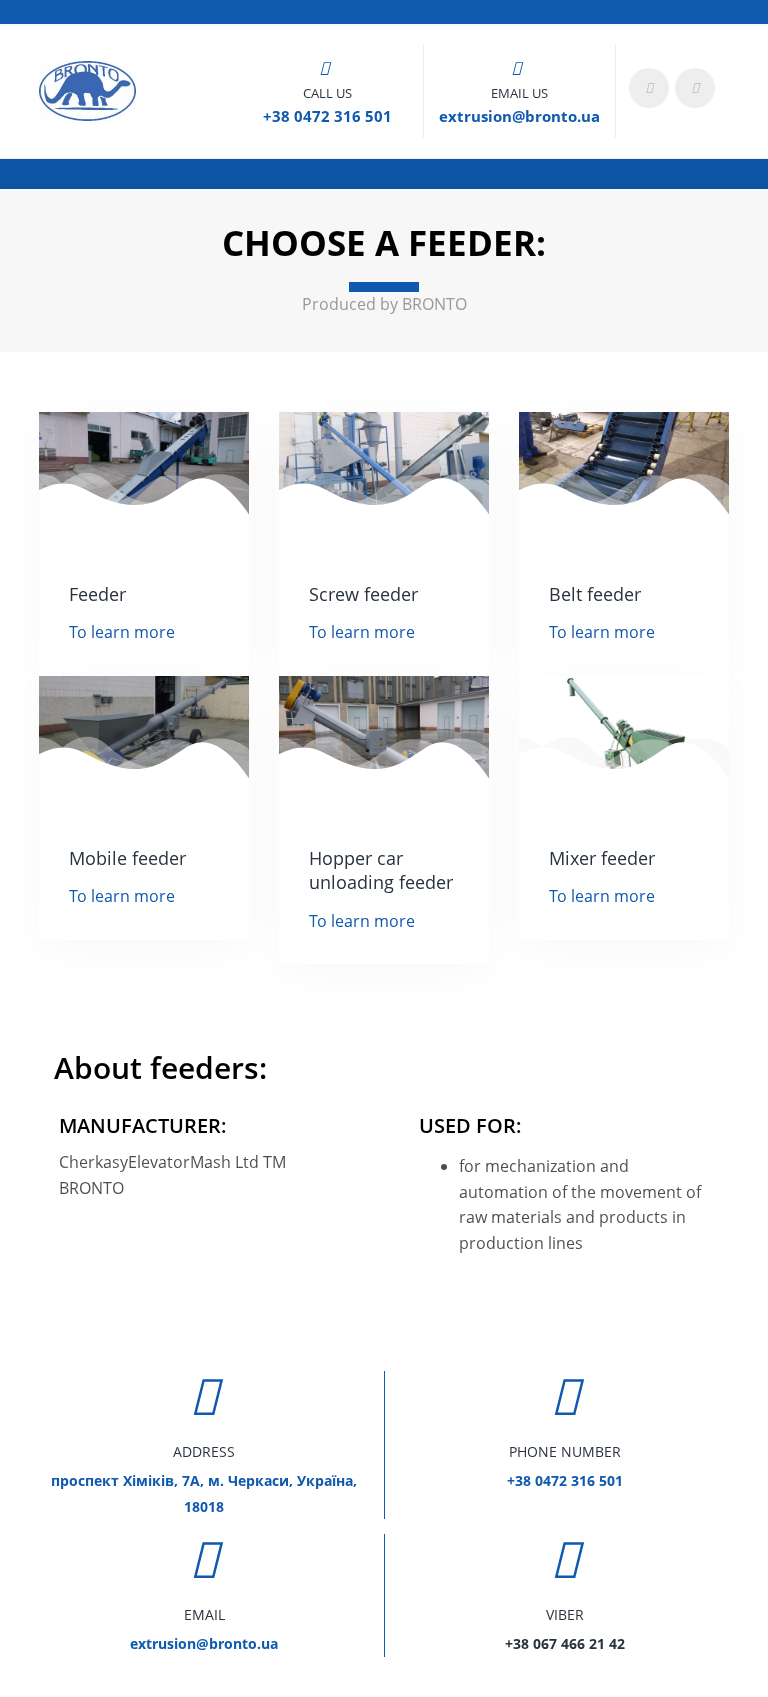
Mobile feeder (127, 858)
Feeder (97, 594)
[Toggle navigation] (729, 12)
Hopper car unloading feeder (381, 870)
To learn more (122, 632)
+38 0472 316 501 (327, 116)
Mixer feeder (602, 858)
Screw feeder (363, 594)
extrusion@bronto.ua (519, 116)
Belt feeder (595, 594)
